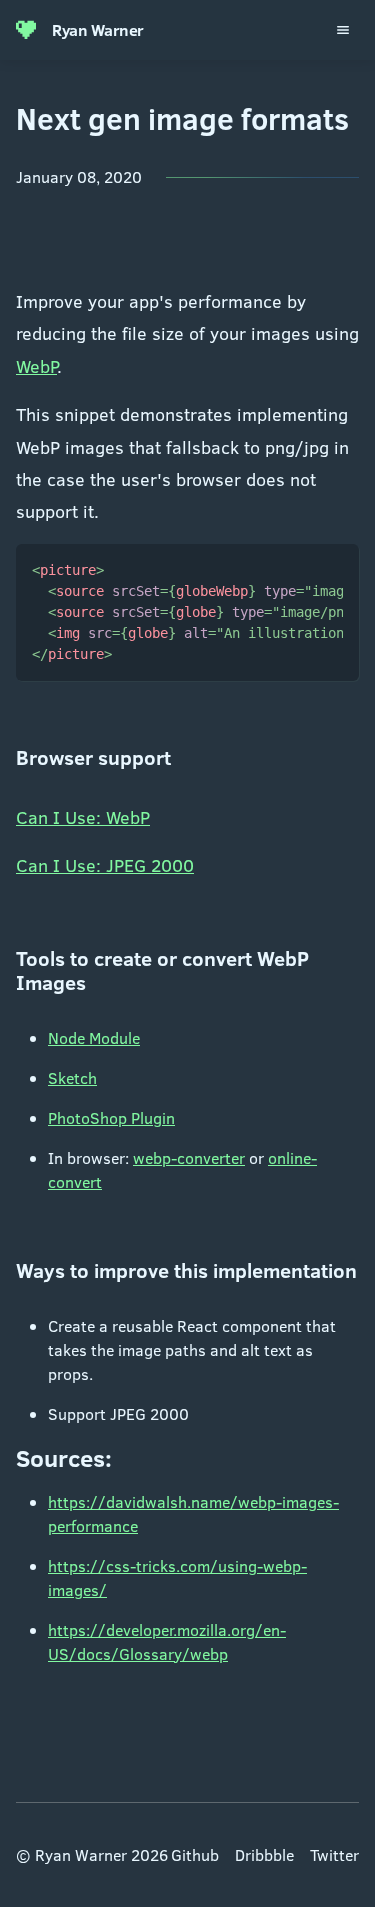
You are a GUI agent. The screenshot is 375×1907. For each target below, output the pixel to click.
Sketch (72, 1077)
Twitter (334, 1854)
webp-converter (189, 1157)
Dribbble (264, 1854)
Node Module (94, 1037)
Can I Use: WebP (83, 817)
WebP (36, 366)
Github (195, 1854)
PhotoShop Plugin (111, 1117)
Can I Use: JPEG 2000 (105, 865)
